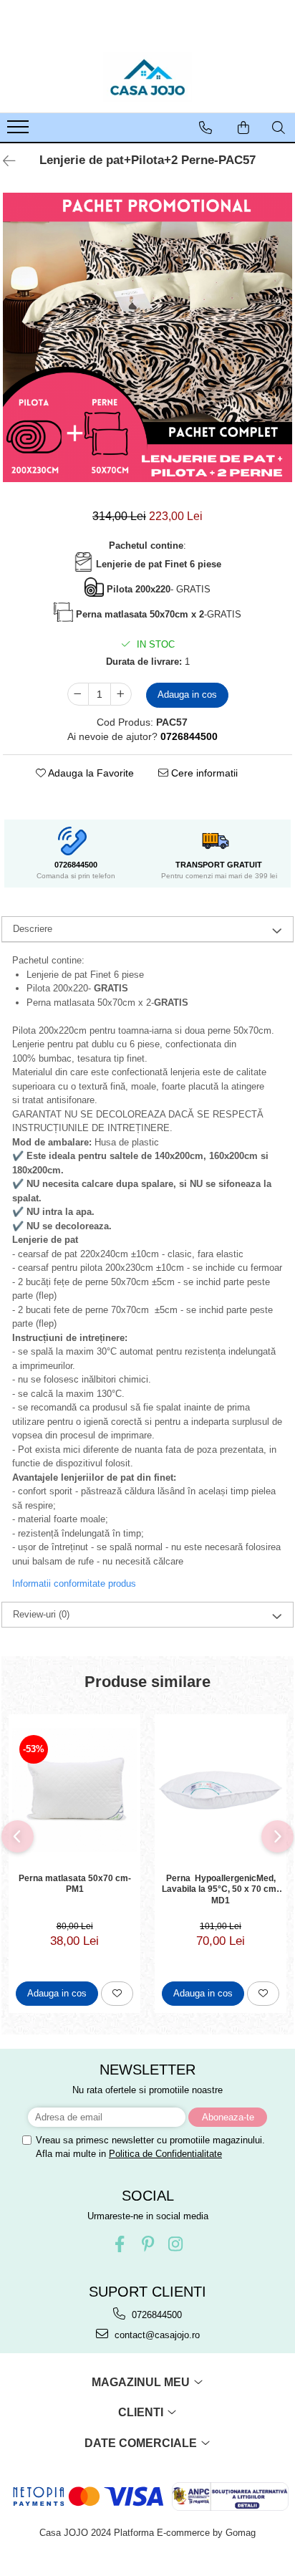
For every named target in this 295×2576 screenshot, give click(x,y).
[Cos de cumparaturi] (243, 128)
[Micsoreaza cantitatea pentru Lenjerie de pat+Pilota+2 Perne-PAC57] (78, 694)
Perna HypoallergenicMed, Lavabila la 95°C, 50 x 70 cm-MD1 (221, 1889)
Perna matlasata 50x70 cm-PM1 (75, 1884)
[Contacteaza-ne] (205, 128)
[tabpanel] (147, 337)
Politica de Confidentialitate (165, 2154)
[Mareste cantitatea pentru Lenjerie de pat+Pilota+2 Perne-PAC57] (121, 694)
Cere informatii (203, 773)
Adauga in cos (187, 695)
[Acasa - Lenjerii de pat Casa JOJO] (147, 77)
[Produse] (20, 131)
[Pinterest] (148, 2244)
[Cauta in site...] (279, 128)
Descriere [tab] (33, 929)
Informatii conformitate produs (74, 1583)
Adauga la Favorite (90, 773)
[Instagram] (176, 2244)
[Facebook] (120, 2244)
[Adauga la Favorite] (117, 1994)
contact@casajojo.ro (156, 2335)
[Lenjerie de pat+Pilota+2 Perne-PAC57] (147, 337)
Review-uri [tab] (41, 1614)
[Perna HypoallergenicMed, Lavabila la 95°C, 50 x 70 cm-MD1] (221, 1790)
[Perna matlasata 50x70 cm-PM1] (74, 1790)
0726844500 (155, 2315)
